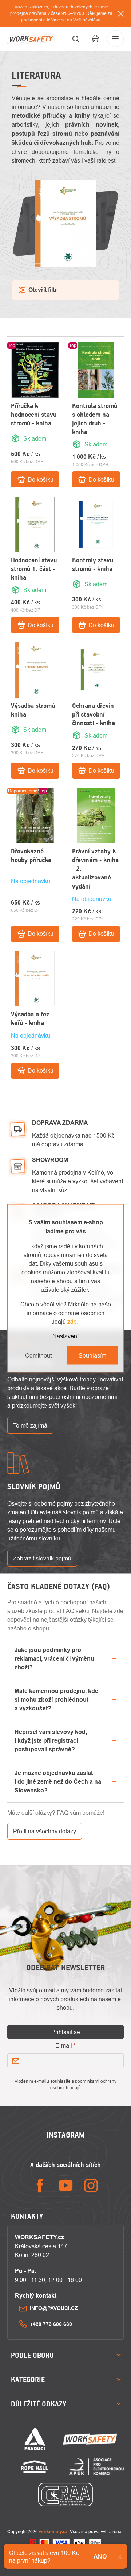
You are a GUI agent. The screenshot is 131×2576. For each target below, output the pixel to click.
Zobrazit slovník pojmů (42, 1558)
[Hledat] (76, 39)
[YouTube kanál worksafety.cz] (65, 2186)
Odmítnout (38, 1355)
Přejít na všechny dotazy (45, 1831)
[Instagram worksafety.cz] (91, 2186)
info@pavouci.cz (54, 2308)
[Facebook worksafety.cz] (40, 2186)
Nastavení (65, 1336)
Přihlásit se (66, 2032)
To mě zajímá (30, 1425)
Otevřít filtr (43, 290)
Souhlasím (92, 1355)
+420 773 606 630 (51, 2324)
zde (72, 1321)
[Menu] (115, 39)
